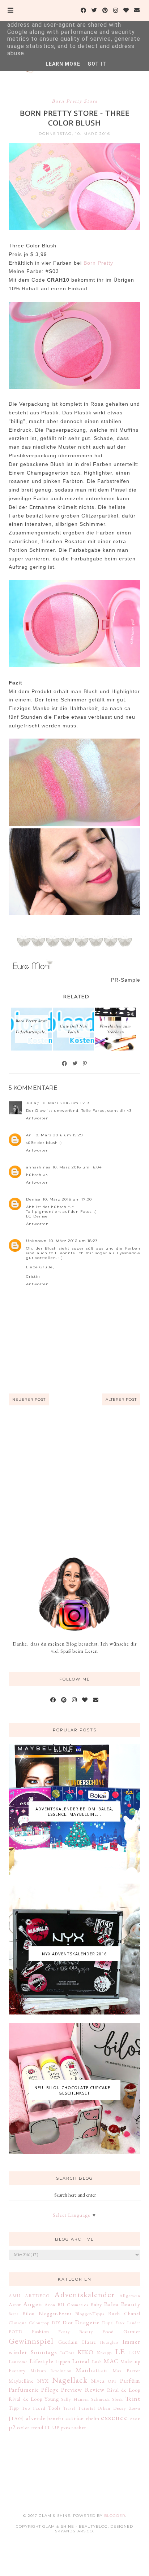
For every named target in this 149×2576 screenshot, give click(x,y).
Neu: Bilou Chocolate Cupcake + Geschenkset (74, 2090)
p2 (12, 2427)
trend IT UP (45, 2427)
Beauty (131, 2304)
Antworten (37, 1118)
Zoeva (135, 2408)
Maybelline (21, 2381)
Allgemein (130, 2296)
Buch (114, 2313)
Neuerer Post (29, 1399)
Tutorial (86, 2408)
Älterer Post (121, 1399)
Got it (97, 64)
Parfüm (130, 2381)
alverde (36, 2418)
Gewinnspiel (31, 2341)
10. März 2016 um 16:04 (77, 1167)
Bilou (29, 2313)
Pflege (50, 2390)
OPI (112, 2381)
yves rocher (73, 2427)
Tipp (14, 2408)
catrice (75, 2418)
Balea (112, 2304)
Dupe (107, 2323)
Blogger (115, 2516)
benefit (56, 2418)
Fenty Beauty (76, 2332)
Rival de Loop (124, 2390)
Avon (50, 2305)
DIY (56, 2323)
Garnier (132, 2331)
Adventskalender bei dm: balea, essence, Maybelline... (74, 1811)
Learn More (63, 64)
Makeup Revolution (51, 2371)
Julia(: (33, 1103)
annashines (38, 1167)
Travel (69, 2408)
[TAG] (16, 2418)
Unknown (36, 1241)
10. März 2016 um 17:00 (67, 1199)
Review (95, 2390)
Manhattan (92, 2370)
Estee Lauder (128, 2323)
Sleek (118, 2399)
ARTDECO (37, 2296)
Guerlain (68, 2342)
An (29, 1135)
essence (114, 2417)
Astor (15, 2304)
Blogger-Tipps (90, 2314)
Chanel (132, 2313)
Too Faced (34, 2408)
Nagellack (70, 2380)
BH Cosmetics (73, 2305)
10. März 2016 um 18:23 (73, 1241)
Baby (96, 2304)
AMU (15, 2296)
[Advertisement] (74, 1481)
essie (135, 2418)
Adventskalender (84, 2294)
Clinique (18, 2323)
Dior (68, 2322)
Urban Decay (112, 2408)
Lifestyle (42, 2361)
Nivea (98, 2381)
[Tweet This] (75, 1064)
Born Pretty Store (75, 101)
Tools (54, 2408)
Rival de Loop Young (34, 2399)
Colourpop (39, 2323)
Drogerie (88, 2322)
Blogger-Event (55, 2313)
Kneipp (104, 2353)
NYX (43, 2381)
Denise (33, 1199)
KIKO (86, 2352)
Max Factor (126, 2371)
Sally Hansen (75, 2399)
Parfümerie (24, 2390)
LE (120, 2351)
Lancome (18, 2362)
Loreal (81, 2361)
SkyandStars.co (74, 2531)
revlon (24, 2428)
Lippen (63, 2361)
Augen (33, 2304)
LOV (135, 2352)
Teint (133, 2399)
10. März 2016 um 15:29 (58, 1135)
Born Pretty (97, 263)
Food (108, 2331)
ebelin (93, 2418)
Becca (14, 2314)
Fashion (41, 2331)
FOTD (16, 2332)
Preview (72, 2390)
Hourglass (109, 2342)
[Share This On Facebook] (65, 1064)
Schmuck (101, 2399)
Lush (97, 2362)
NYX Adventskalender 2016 (74, 1954)
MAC (111, 2361)
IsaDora (68, 2353)
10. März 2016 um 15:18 (65, 1103)
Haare (89, 2342)
